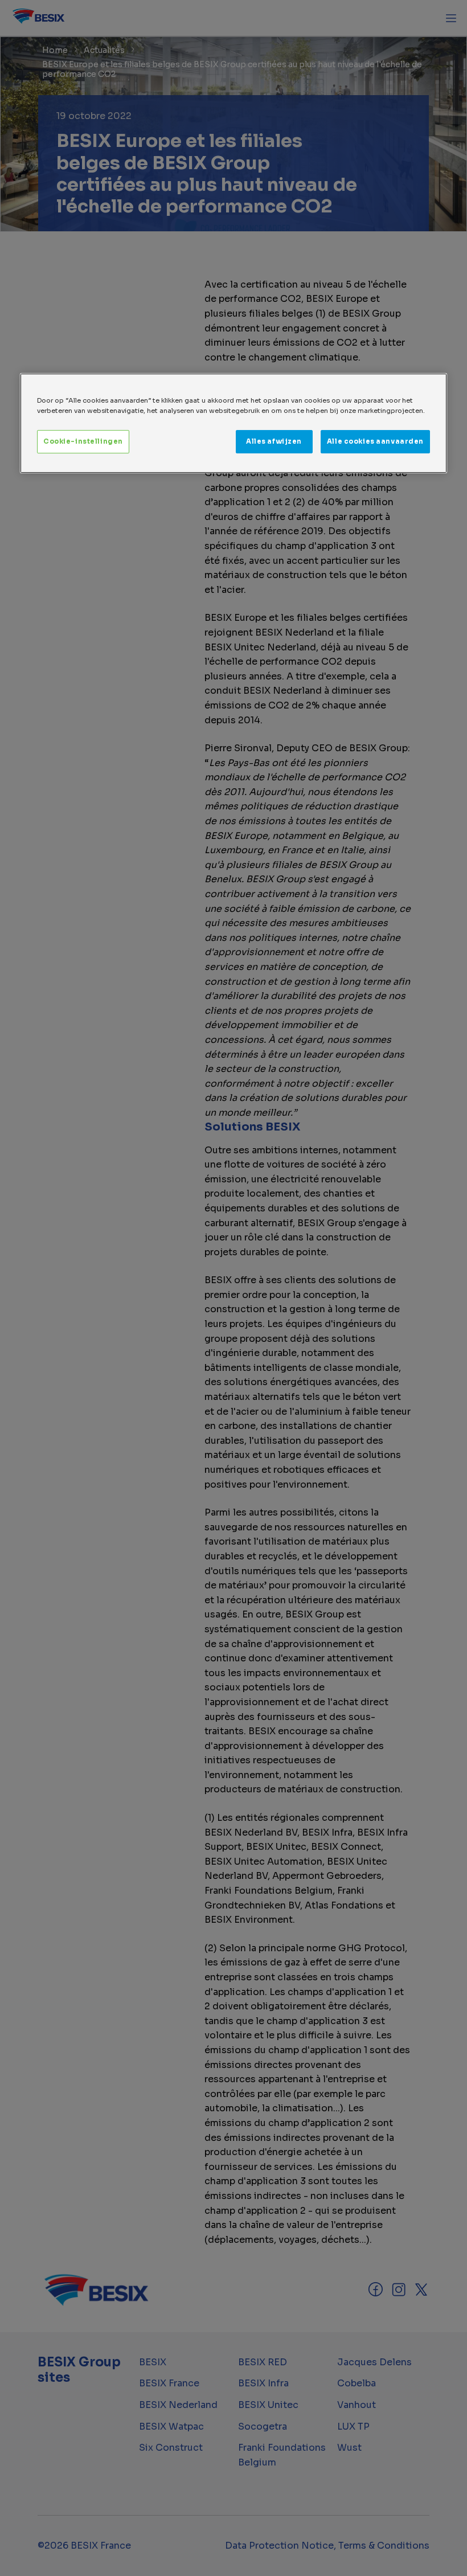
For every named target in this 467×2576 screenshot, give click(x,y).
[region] (233, 424)
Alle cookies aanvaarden (375, 441)
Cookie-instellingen (83, 441)
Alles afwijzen (274, 441)
